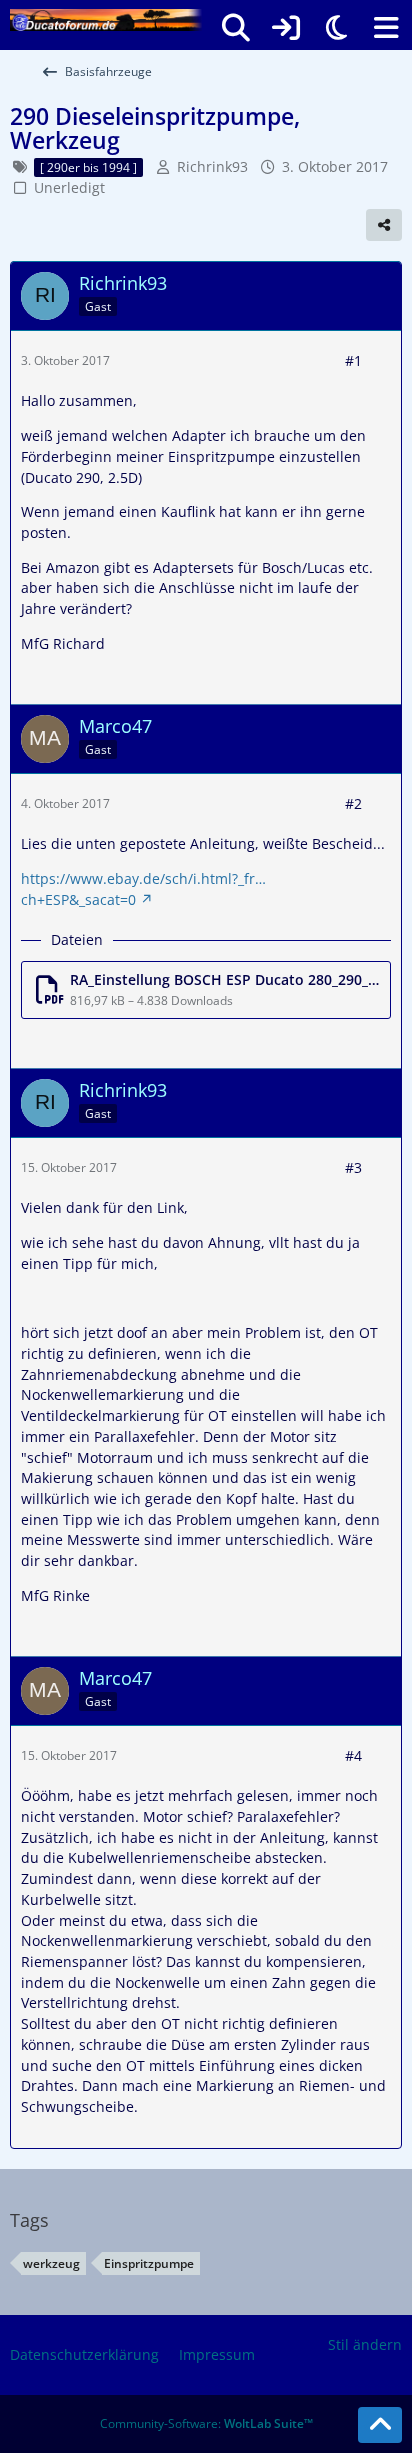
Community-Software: (206, 2423)
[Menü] (386, 28)
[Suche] (236, 28)
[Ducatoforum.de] (106, 20)
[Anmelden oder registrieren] (286, 28)
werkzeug (51, 2263)
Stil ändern (365, 2344)
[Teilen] (384, 225)
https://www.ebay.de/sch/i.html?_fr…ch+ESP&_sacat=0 (143, 889)
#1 (353, 360)
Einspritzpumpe (149, 2263)
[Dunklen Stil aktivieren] (336, 28)
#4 (353, 1755)
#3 (353, 1167)
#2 (353, 803)
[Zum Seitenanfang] (380, 2425)
